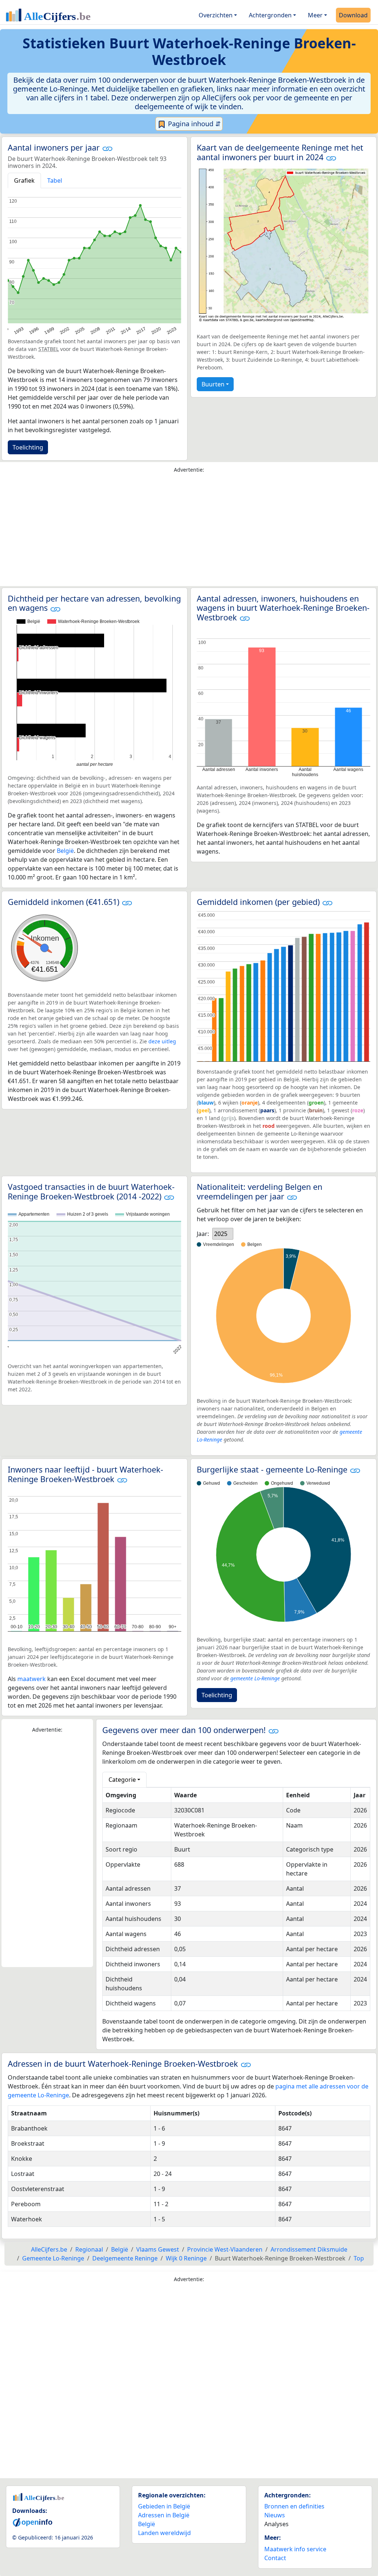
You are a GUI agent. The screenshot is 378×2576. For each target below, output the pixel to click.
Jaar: (203, 1234)
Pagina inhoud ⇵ (193, 124)
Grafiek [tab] (24, 180)
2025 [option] (221, 1234)
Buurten (213, 384)
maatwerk (32, 1679)
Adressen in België (164, 2515)
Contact (275, 2558)
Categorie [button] (122, 1780)
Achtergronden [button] (270, 15)
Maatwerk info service (295, 2549)
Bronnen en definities (294, 2506)
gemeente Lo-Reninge (255, 1678)
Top (359, 2258)
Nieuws (275, 2515)
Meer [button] (315, 15)
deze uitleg (162, 1041)
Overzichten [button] (216, 15)
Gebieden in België (164, 2506)
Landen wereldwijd (164, 2533)
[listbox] (223, 1234)
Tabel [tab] (55, 180)
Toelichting (28, 447)
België (65, 851)
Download (353, 15)
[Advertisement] (189, 531)
